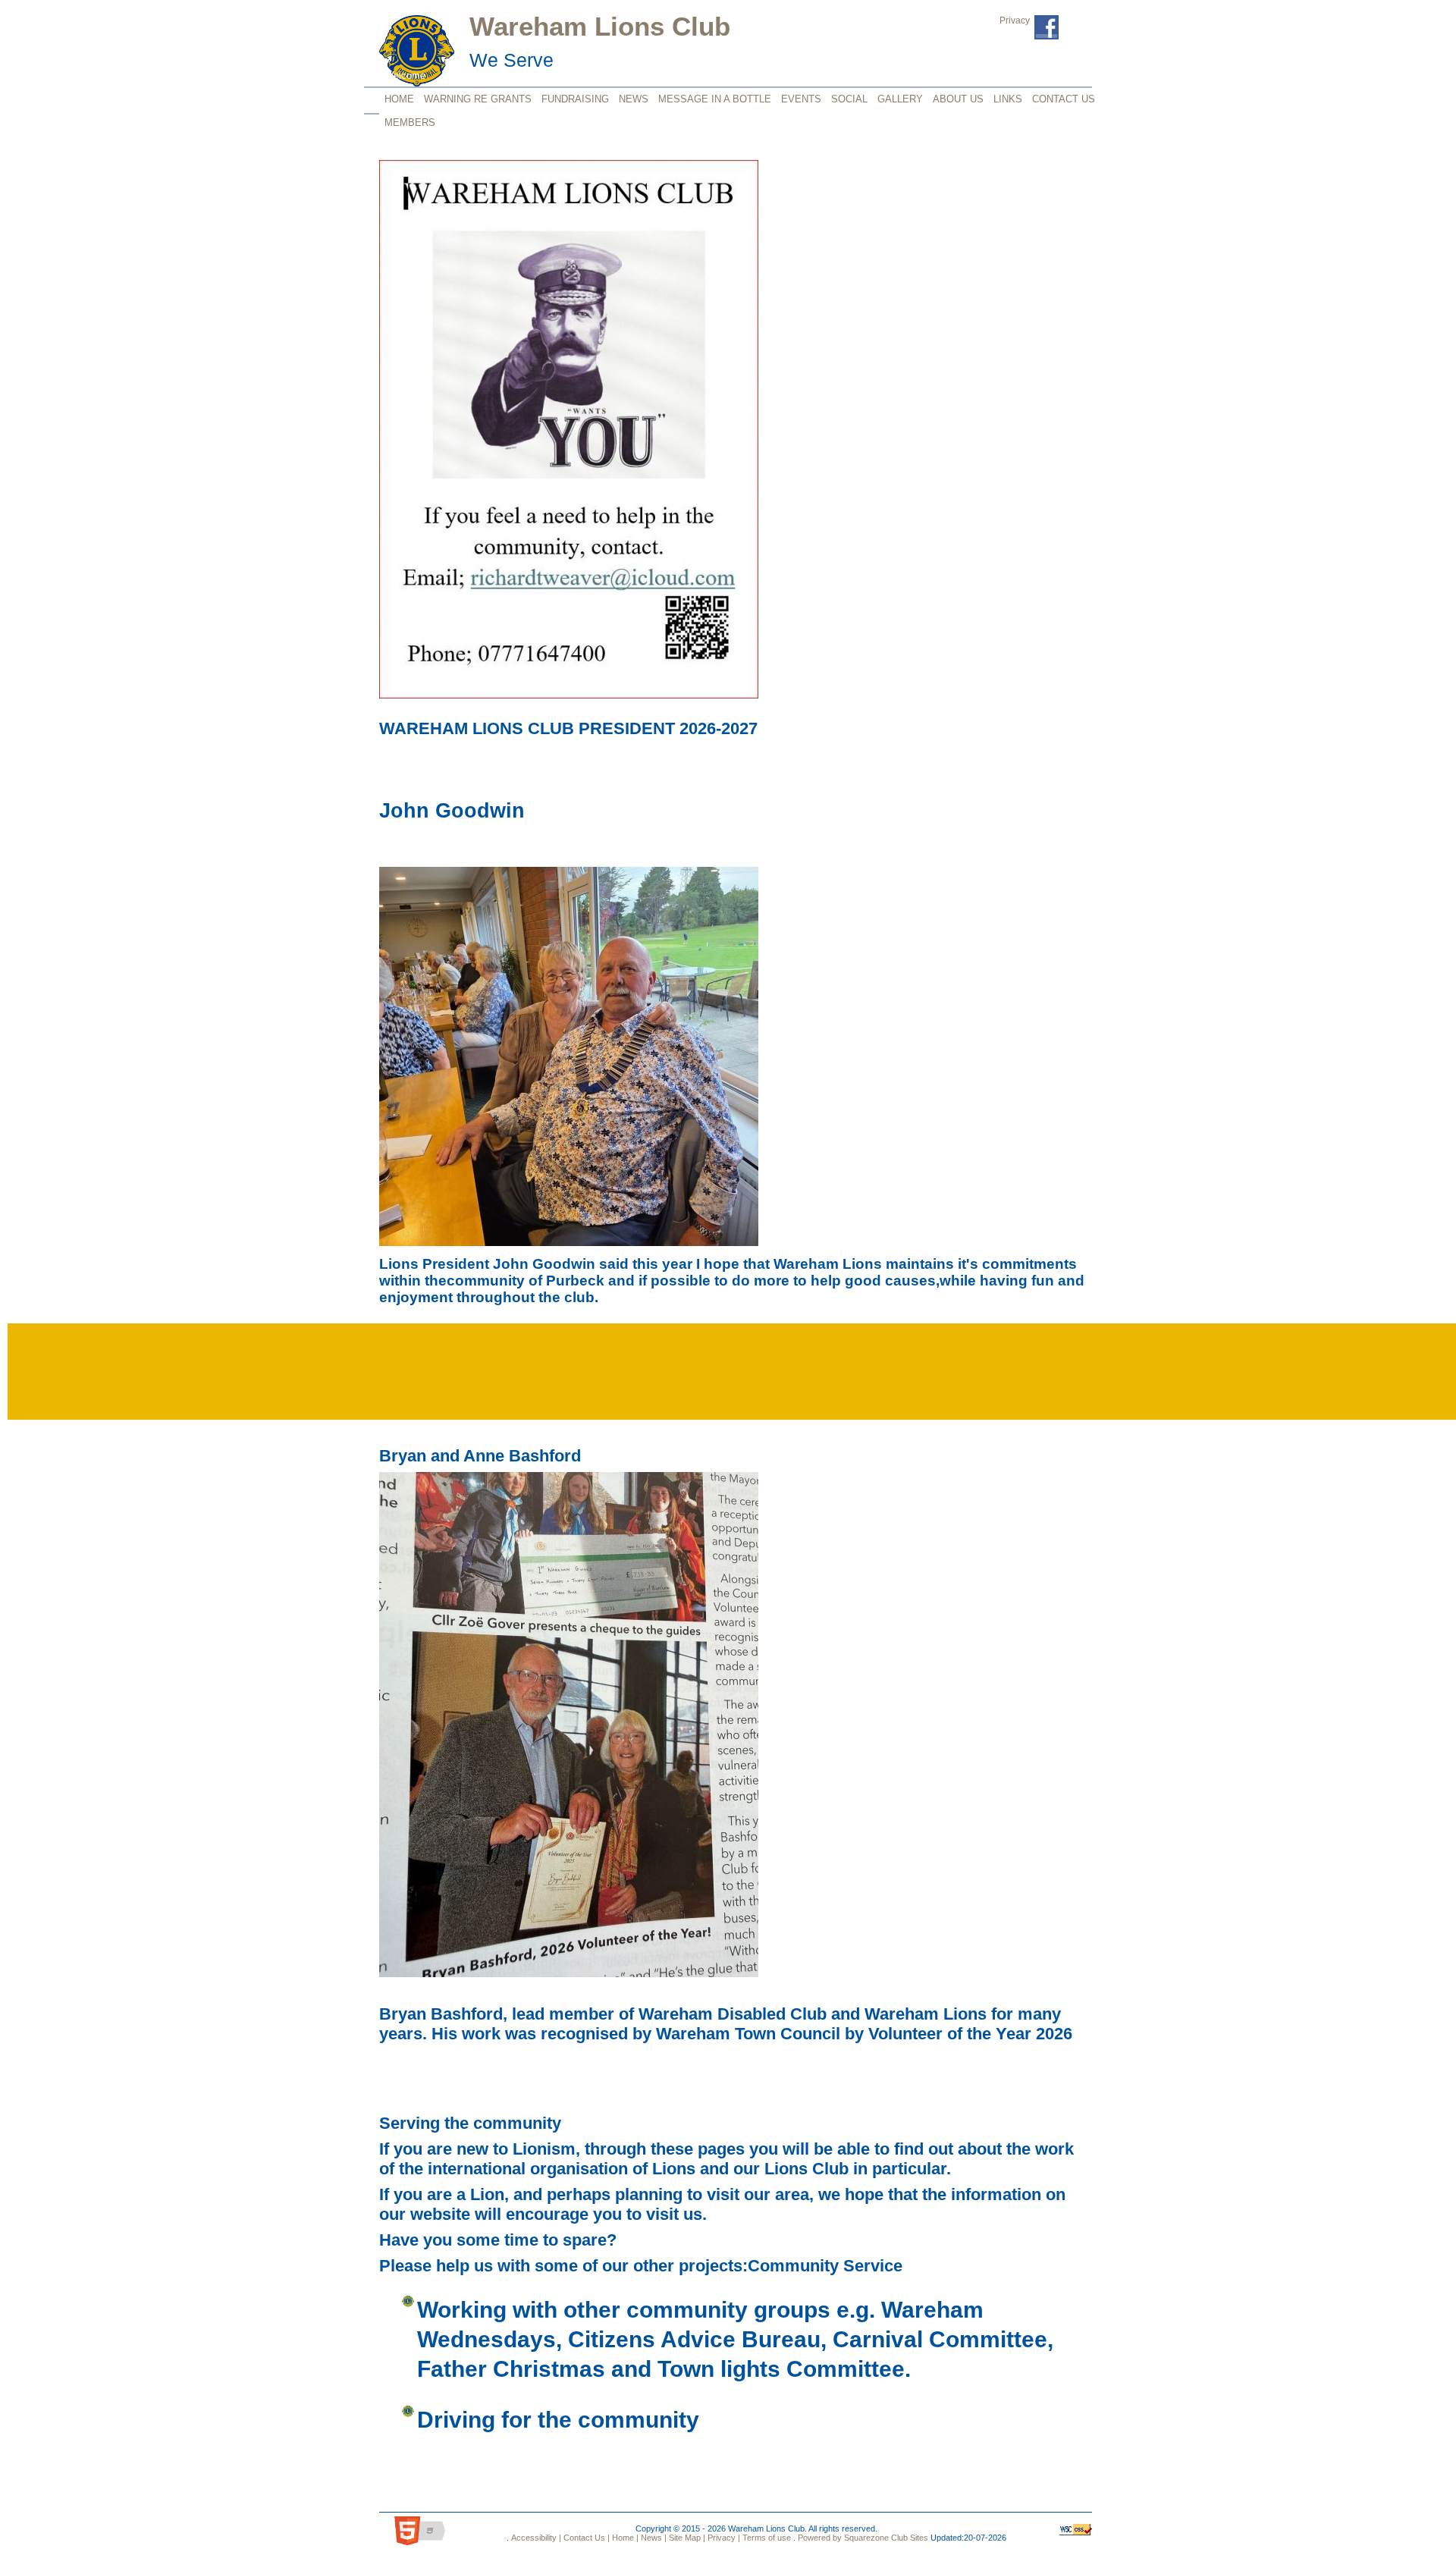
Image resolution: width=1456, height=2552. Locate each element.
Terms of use (766, 2538)
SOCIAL (849, 99)
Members (410, 122)
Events (801, 99)
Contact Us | (585, 2538)
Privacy (1015, 20)
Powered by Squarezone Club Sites (863, 2538)
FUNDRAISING (575, 99)
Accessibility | (535, 2538)
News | (653, 2538)
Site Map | (686, 2538)
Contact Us (1064, 99)
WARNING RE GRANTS (478, 99)
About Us (958, 99)
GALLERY (900, 99)
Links (1008, 99)
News (634, 99)
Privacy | (723, 2538)
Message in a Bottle (715, 99)
